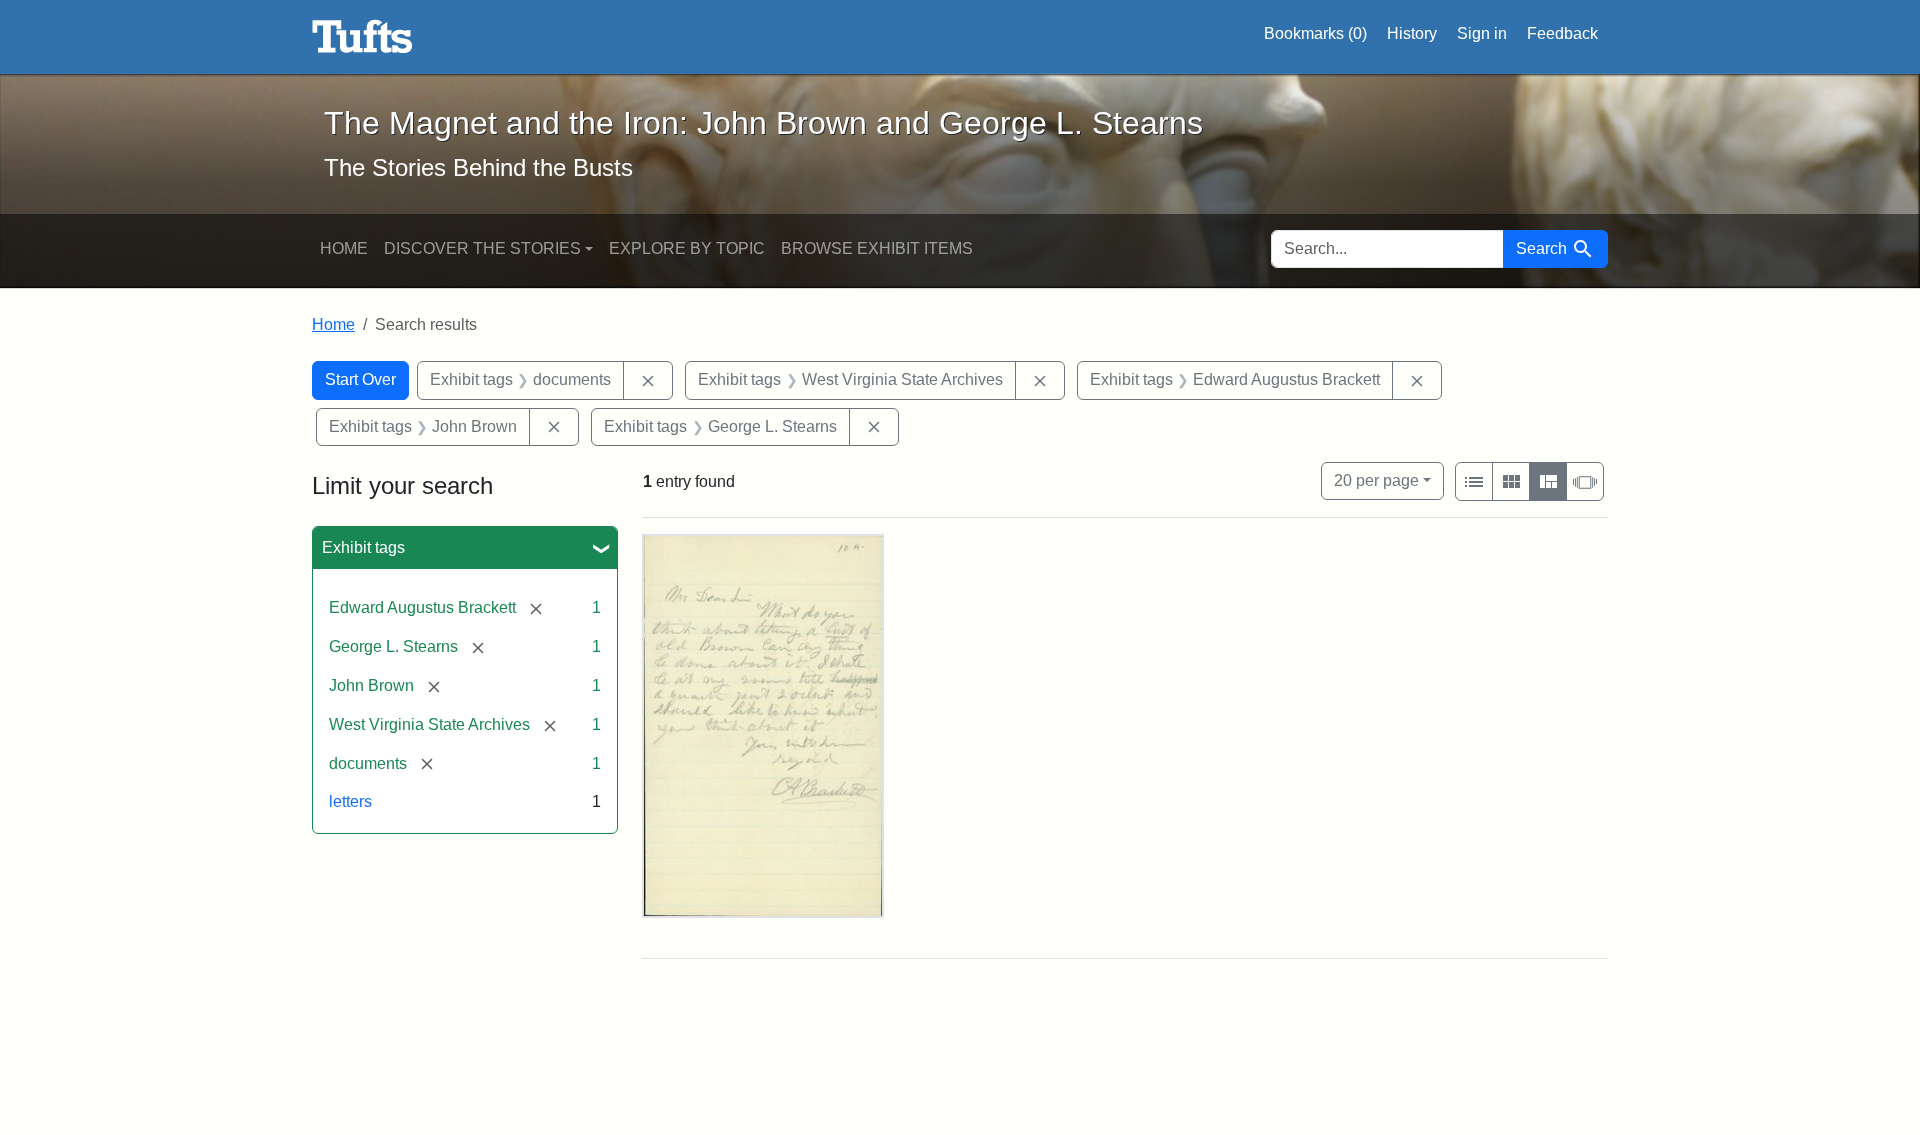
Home (344, 248)
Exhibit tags (363, 547)
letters (350, 801)
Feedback (1562, 33)
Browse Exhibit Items (877, 248)
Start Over (360, 379)
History (1412, 33)
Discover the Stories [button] (482, 248)
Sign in (1482, 33)
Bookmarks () (1315, 33)
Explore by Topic (687, 248)
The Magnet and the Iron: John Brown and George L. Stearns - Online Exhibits (362, 37)
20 (1376, 480)
